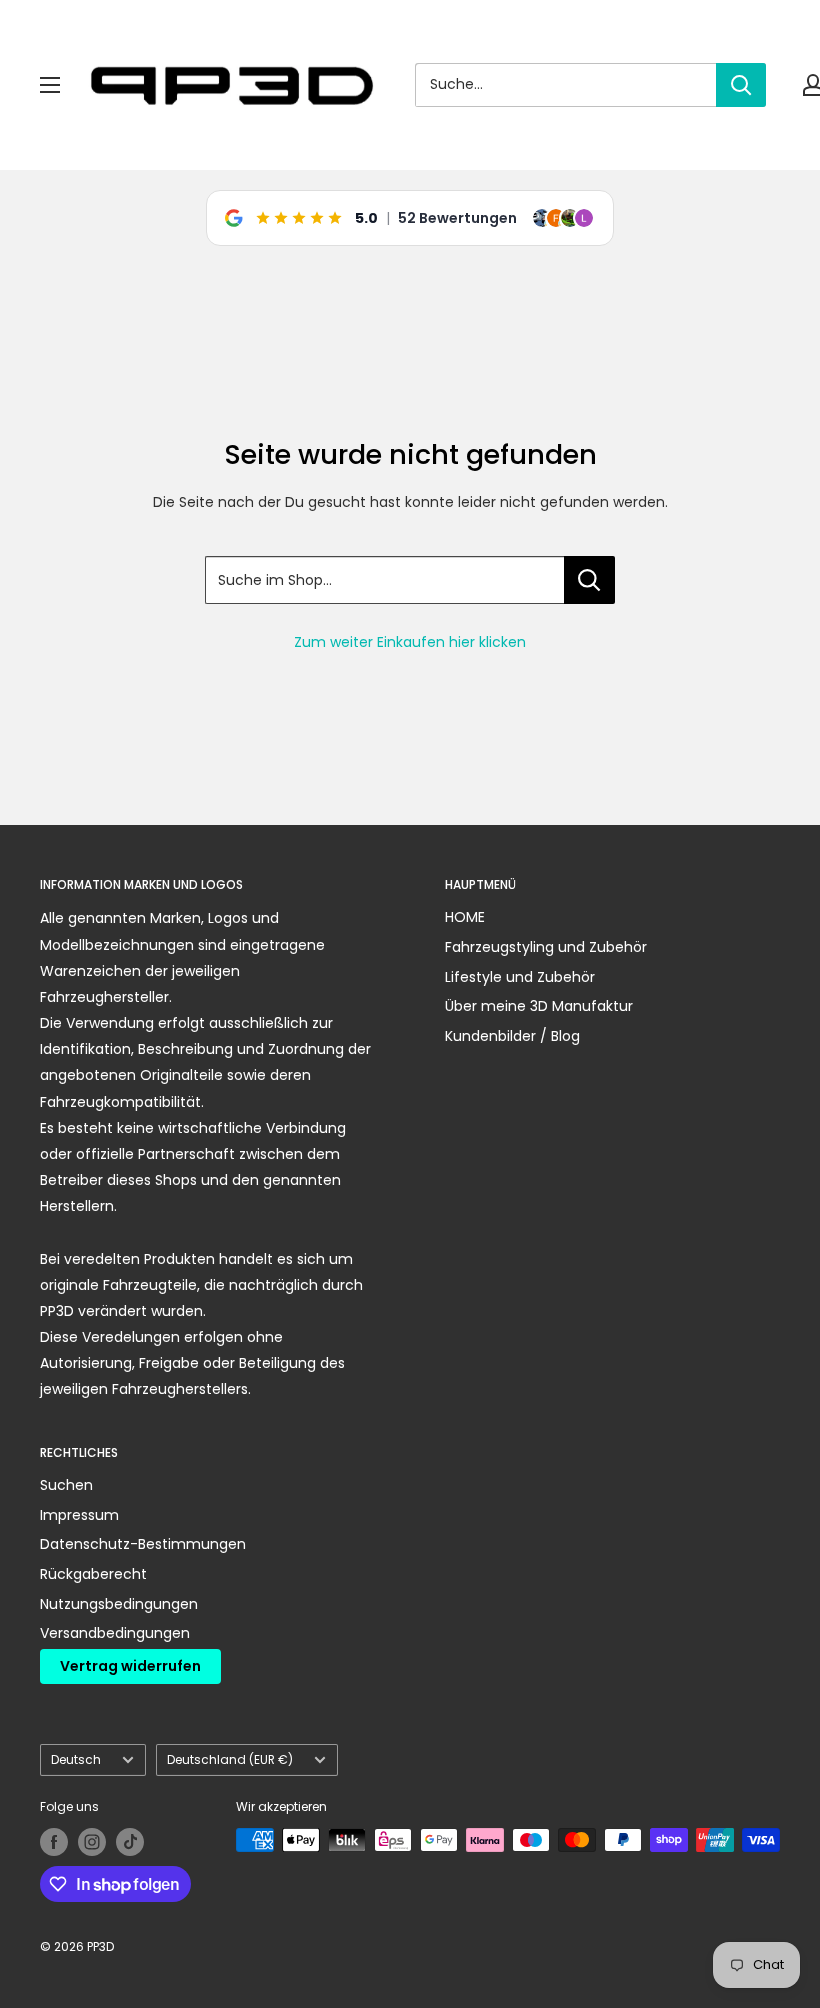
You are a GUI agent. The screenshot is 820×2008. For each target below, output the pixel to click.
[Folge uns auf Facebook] (54, 1842)
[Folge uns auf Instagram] (92, 1842)
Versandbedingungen (115, 1633)
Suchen (66, 1485)
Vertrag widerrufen (130, 1666)
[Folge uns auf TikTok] (130, 1842)
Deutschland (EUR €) (230, 1760)
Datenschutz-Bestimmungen (143, 1544)
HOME (465, 917)
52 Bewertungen (457, 218)
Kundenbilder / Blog (512, 1036)
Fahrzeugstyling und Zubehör (546, 947)
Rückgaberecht (93, 1574)
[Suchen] (741, 85)
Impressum (79, 1515)
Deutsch (76, 1760)
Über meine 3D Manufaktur (539, 1006)
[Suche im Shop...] (589, 580)
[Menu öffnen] (50, 85)
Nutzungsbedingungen (119, 1604)
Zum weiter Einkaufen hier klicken (410, 642)
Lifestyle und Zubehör (520, 977)
